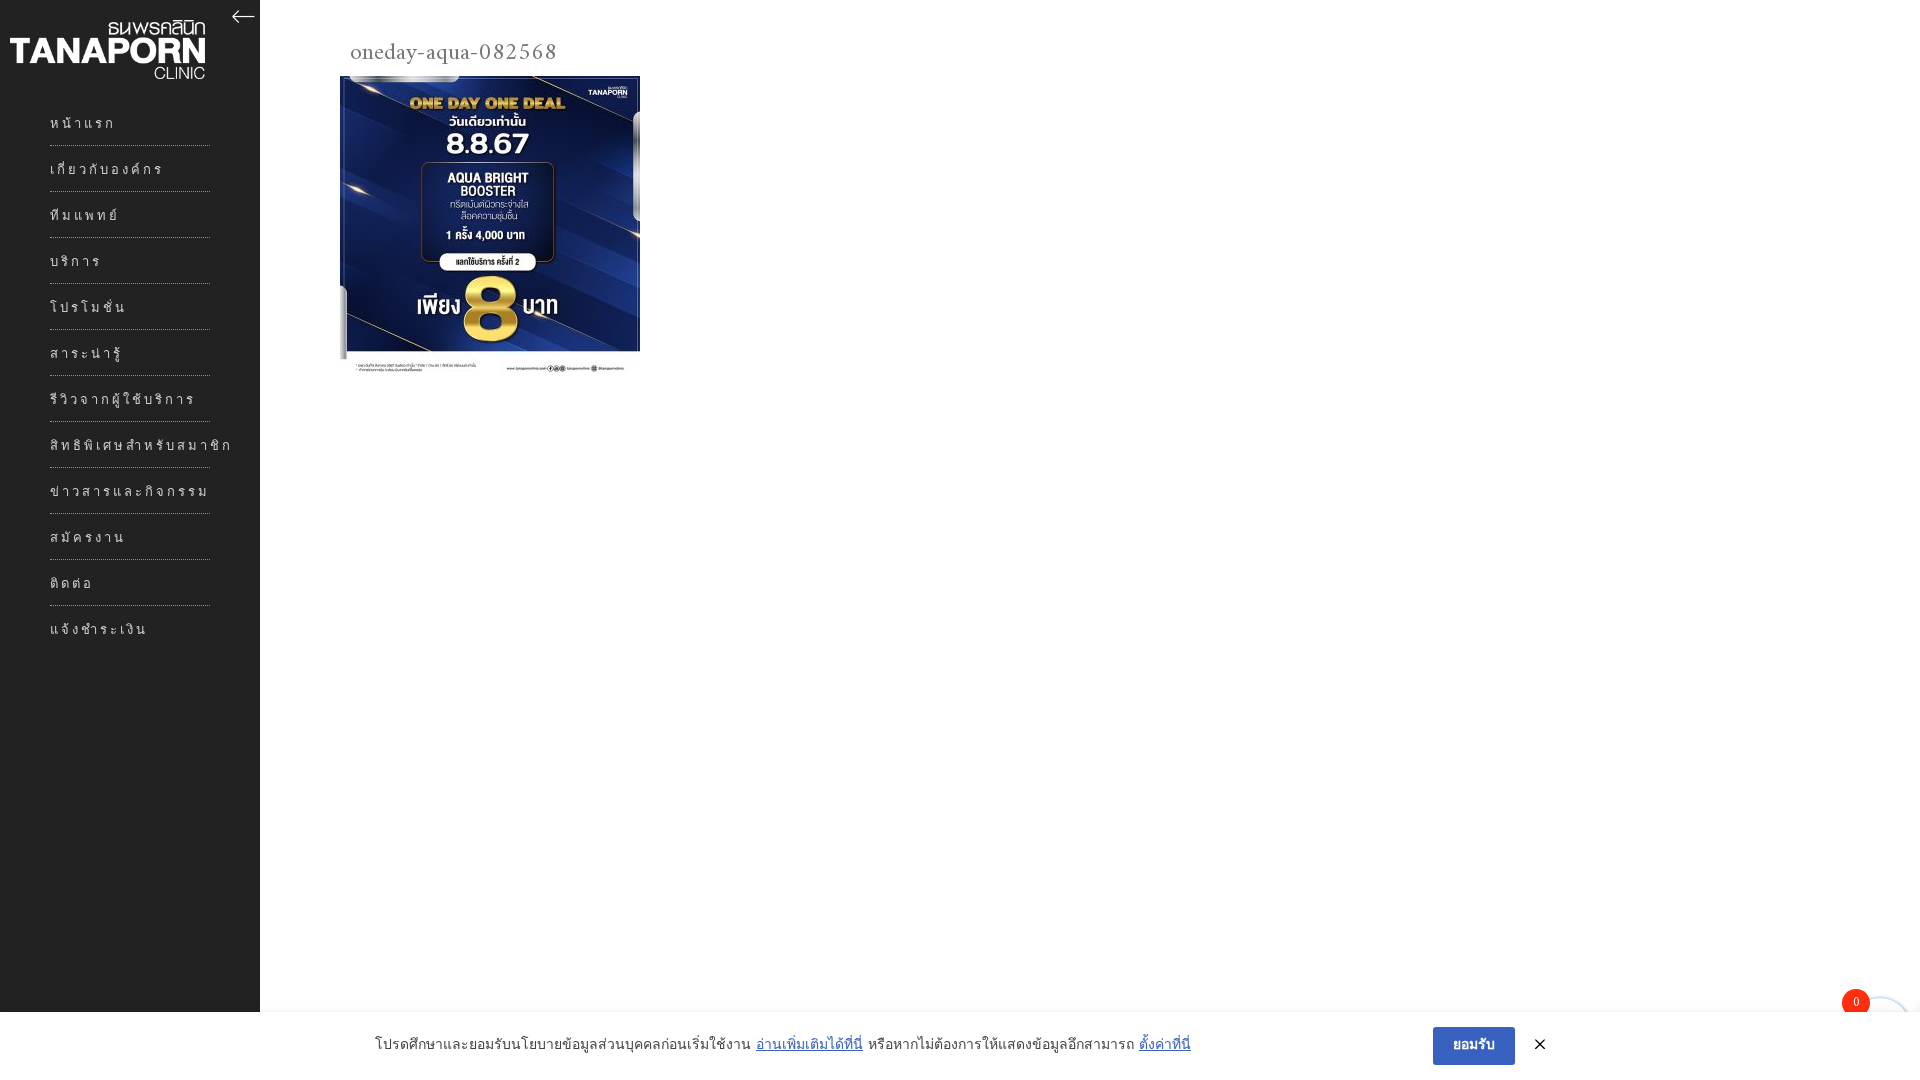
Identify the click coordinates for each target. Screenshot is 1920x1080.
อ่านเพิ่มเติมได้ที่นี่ (809, 1046)
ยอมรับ (1474, 1045)
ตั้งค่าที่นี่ (1165, 1046)
